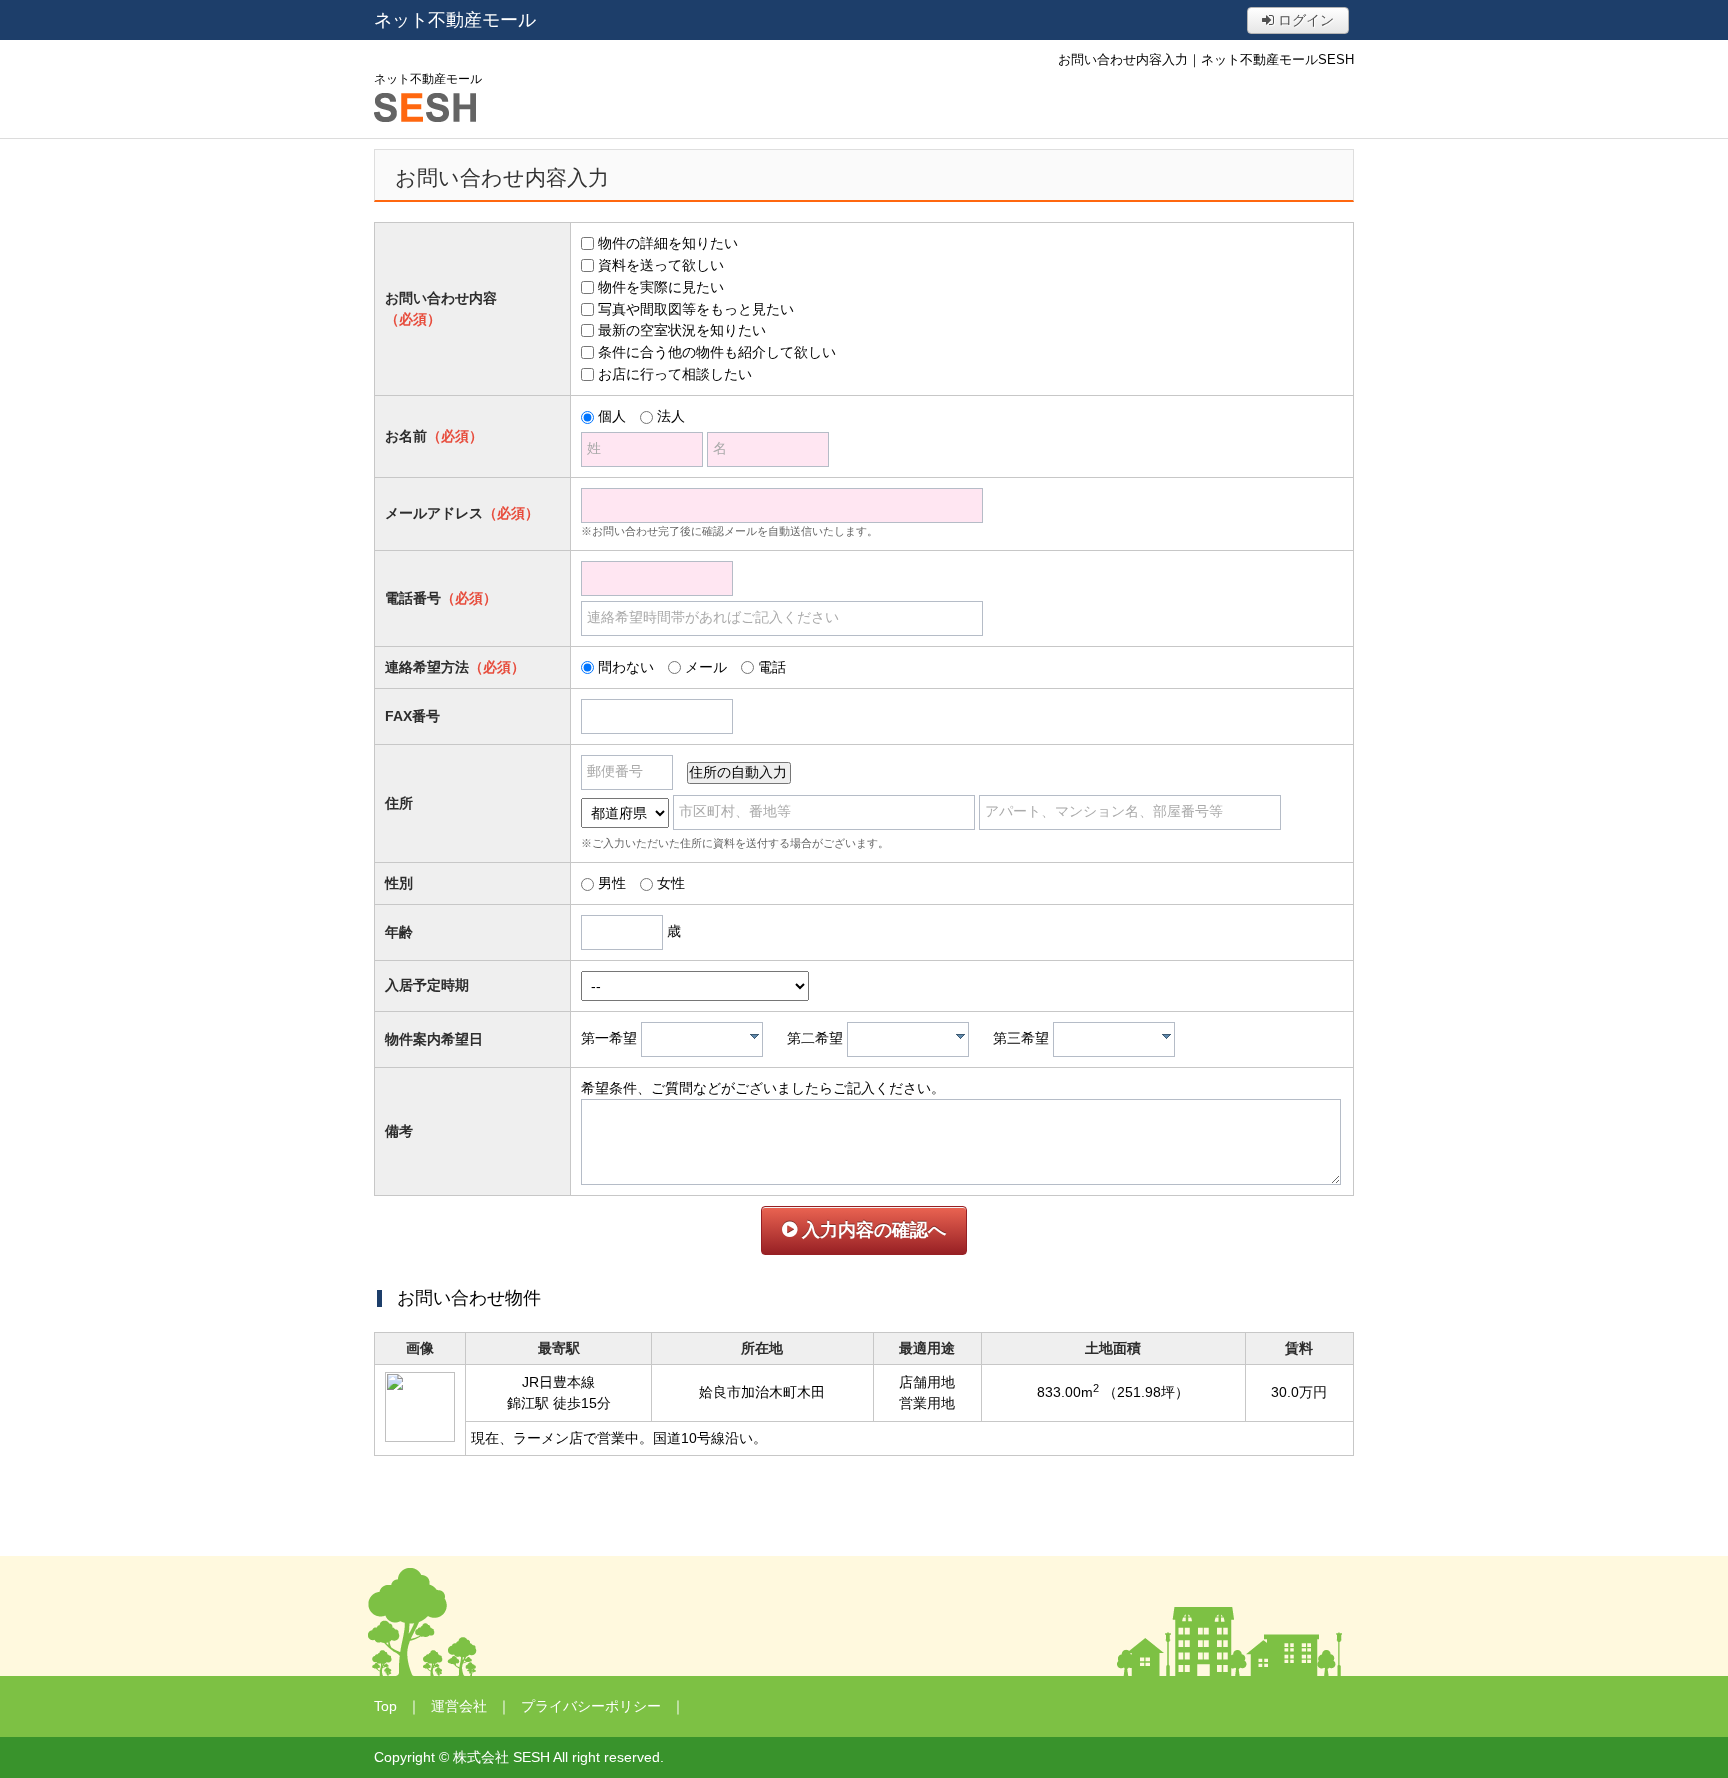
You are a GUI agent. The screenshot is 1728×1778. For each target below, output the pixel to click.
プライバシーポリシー (591, 1706)
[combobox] (702, 1039)
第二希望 (815, 1038)
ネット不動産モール (455, 20)
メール (706, 667)
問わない (626, 667)
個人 (612, 416)
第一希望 (609, 1038)
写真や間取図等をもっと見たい (696, 309)
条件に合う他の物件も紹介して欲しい (717, 352)
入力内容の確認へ (871, 1230)
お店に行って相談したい (675, 374)
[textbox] (707, 1039)
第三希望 (1021, 1038)
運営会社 (459, 1706)
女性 (671, 883)
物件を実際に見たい (661, 287)
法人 (671, 416)
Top (385, 1706)
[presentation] (754, 1036)
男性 (612, 883)
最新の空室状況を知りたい (682, 330)
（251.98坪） (1146, 1392)
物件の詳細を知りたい (668, 243)
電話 (772, 667)
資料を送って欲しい (661, 265)
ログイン (1304, 20)
